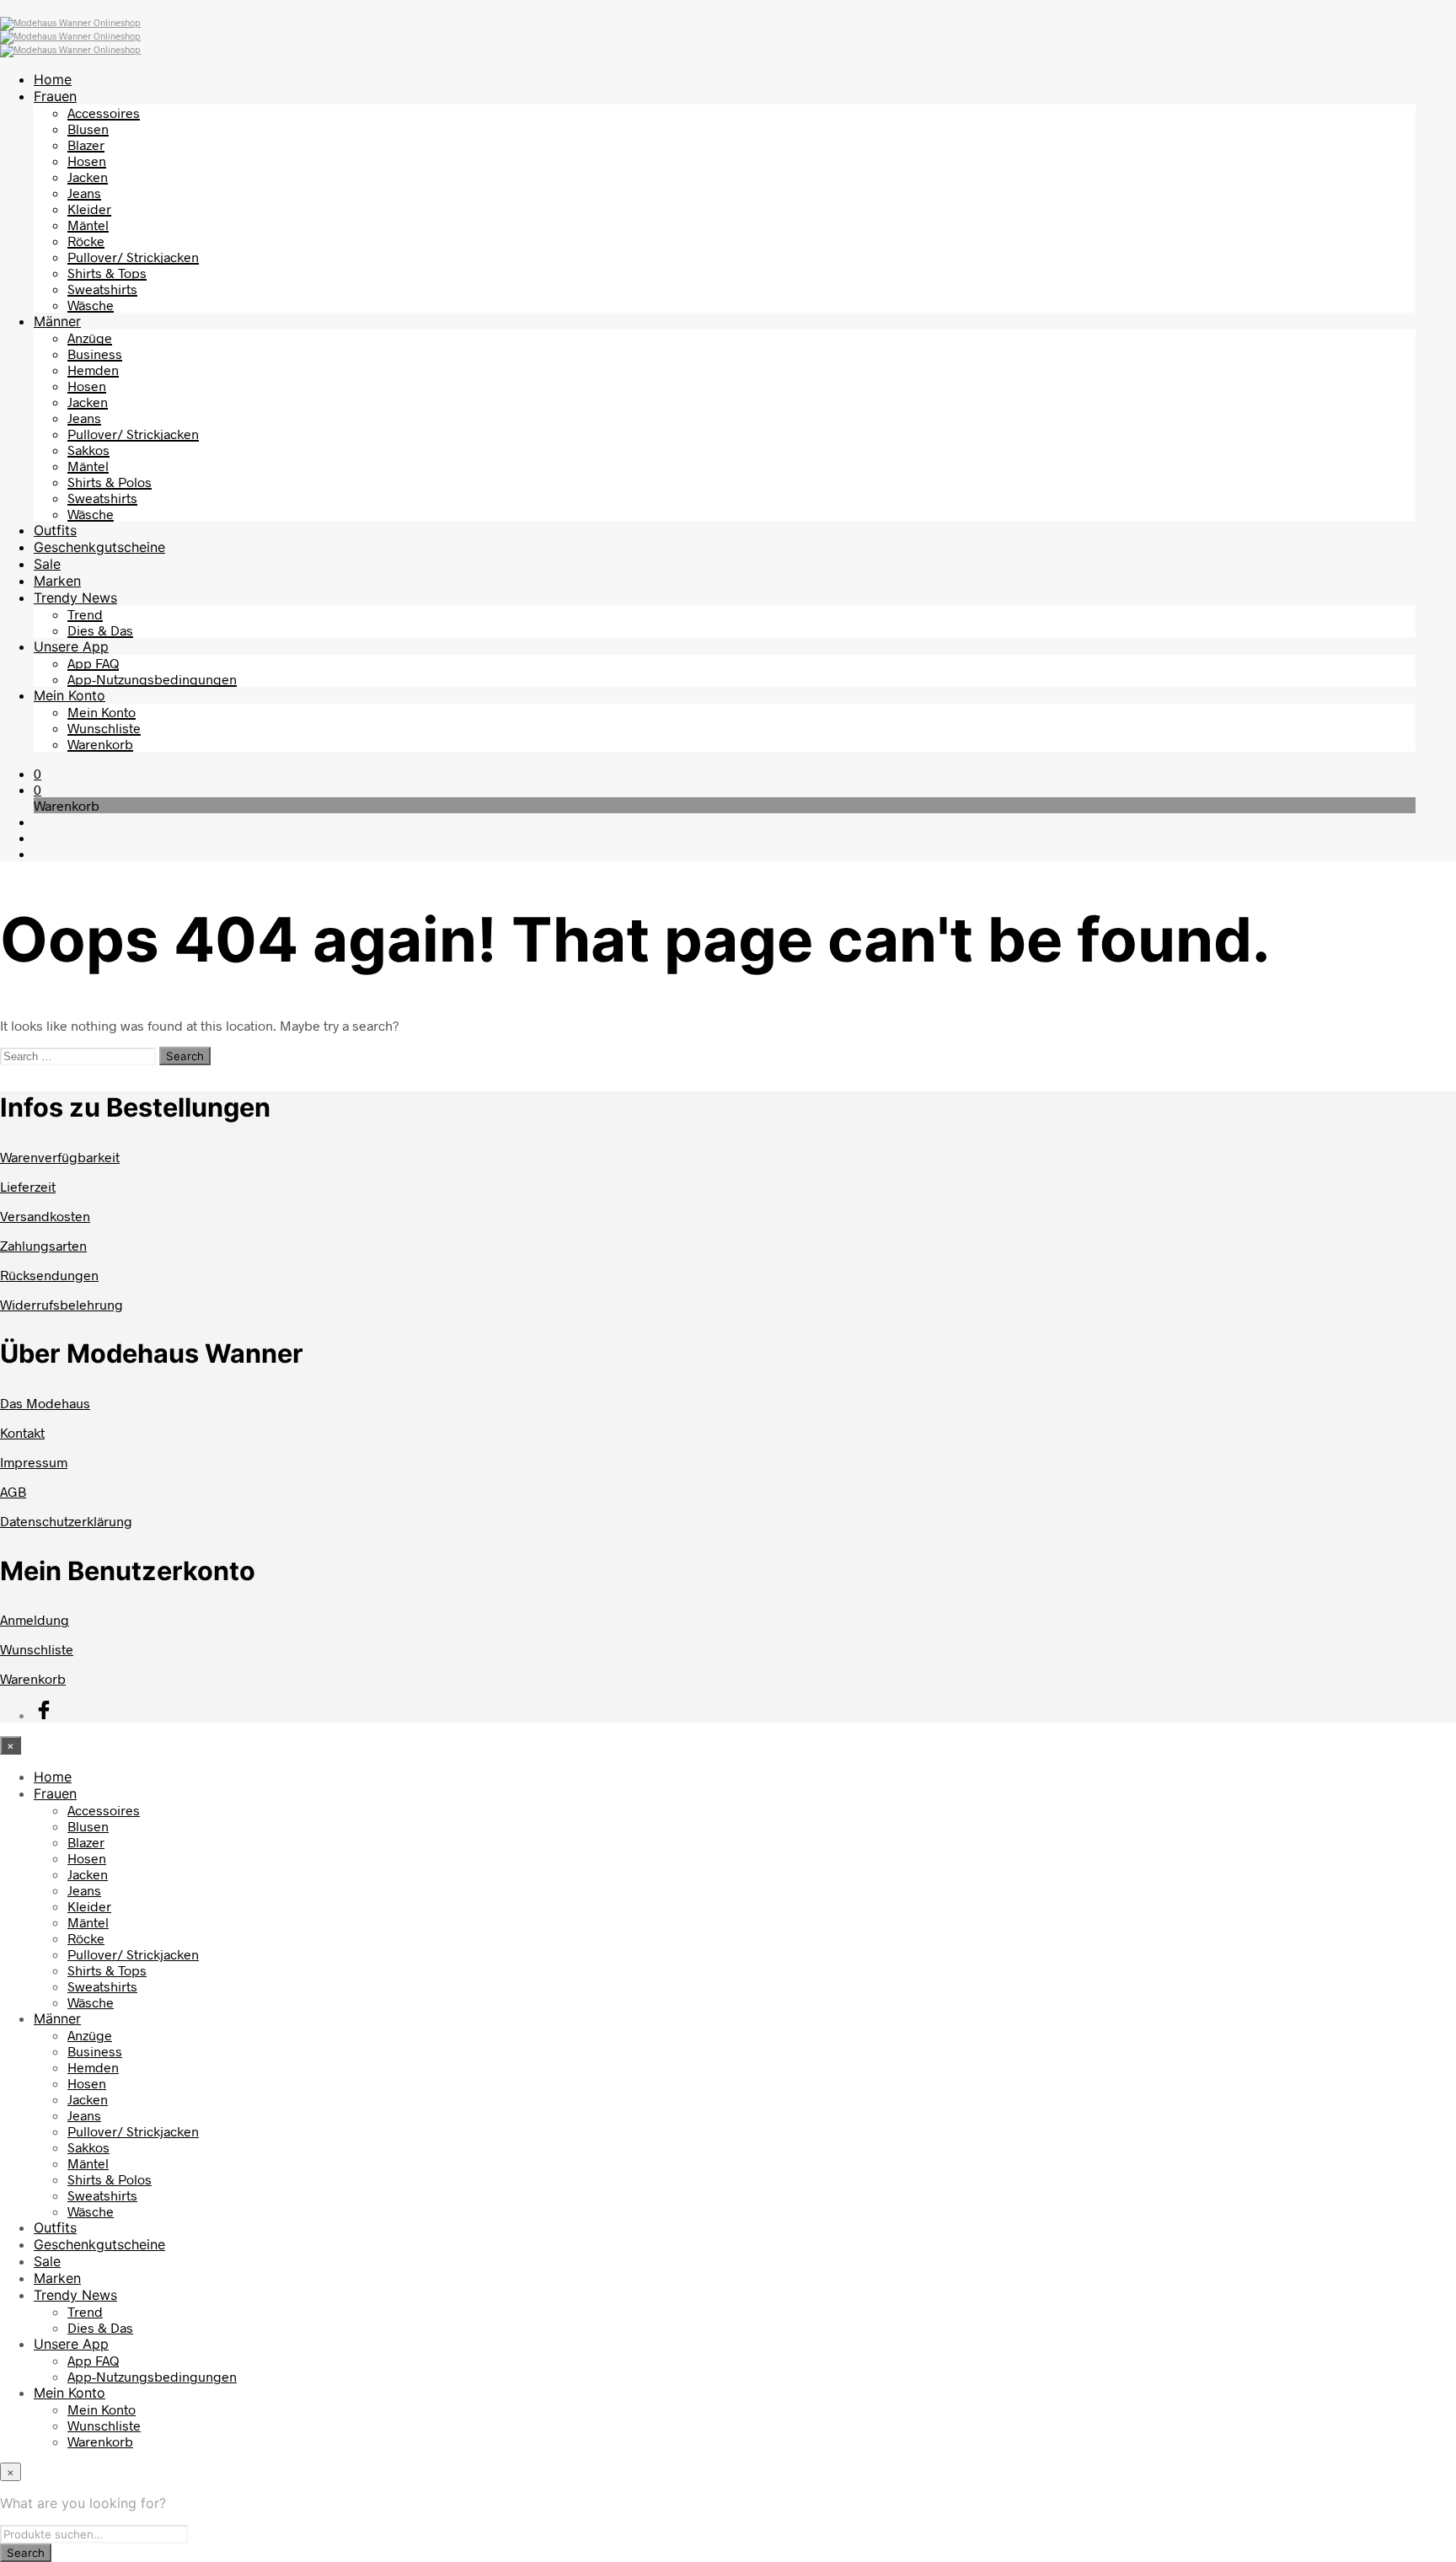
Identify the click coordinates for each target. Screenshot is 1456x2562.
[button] (37, 773)
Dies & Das (100, 630)
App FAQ (93, 663)
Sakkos (88, 450)
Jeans (84, 193)
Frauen (55, 96)
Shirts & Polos (110, 482)
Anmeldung (35, 1619)
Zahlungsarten (43, 1245)
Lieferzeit (28, 1186)
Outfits (55, 530)
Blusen (88, 129)
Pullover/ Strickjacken (133, 257)
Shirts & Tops (107, 273)
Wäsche (91, 305)
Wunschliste (104, 728)
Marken (57, 581)
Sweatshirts (102, 289)
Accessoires (104, 113)
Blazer (86, 145)
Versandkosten (45, 1216)
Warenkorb (100, 744)
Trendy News (75, 598)
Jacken (88, 177)
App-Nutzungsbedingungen (152, 679)
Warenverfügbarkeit (60, 1157)
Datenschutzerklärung (66, 1521)
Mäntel (88, 225)
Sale (47, 564)
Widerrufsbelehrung (62, 1304)
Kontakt (22, 1432)
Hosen (87, 161)
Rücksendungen (49, 1275)
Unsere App (71, 646)
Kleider (89, 209)
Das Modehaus (45, 1403)
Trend (85, 614)
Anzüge (90, 338)
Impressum (34, 1462)
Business (95, 354)
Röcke (86, 241)
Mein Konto (70, 695)
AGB (13, 1491)
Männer (57, 321)
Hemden (93, 370)
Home (53, 79)
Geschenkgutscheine (99, 547)
